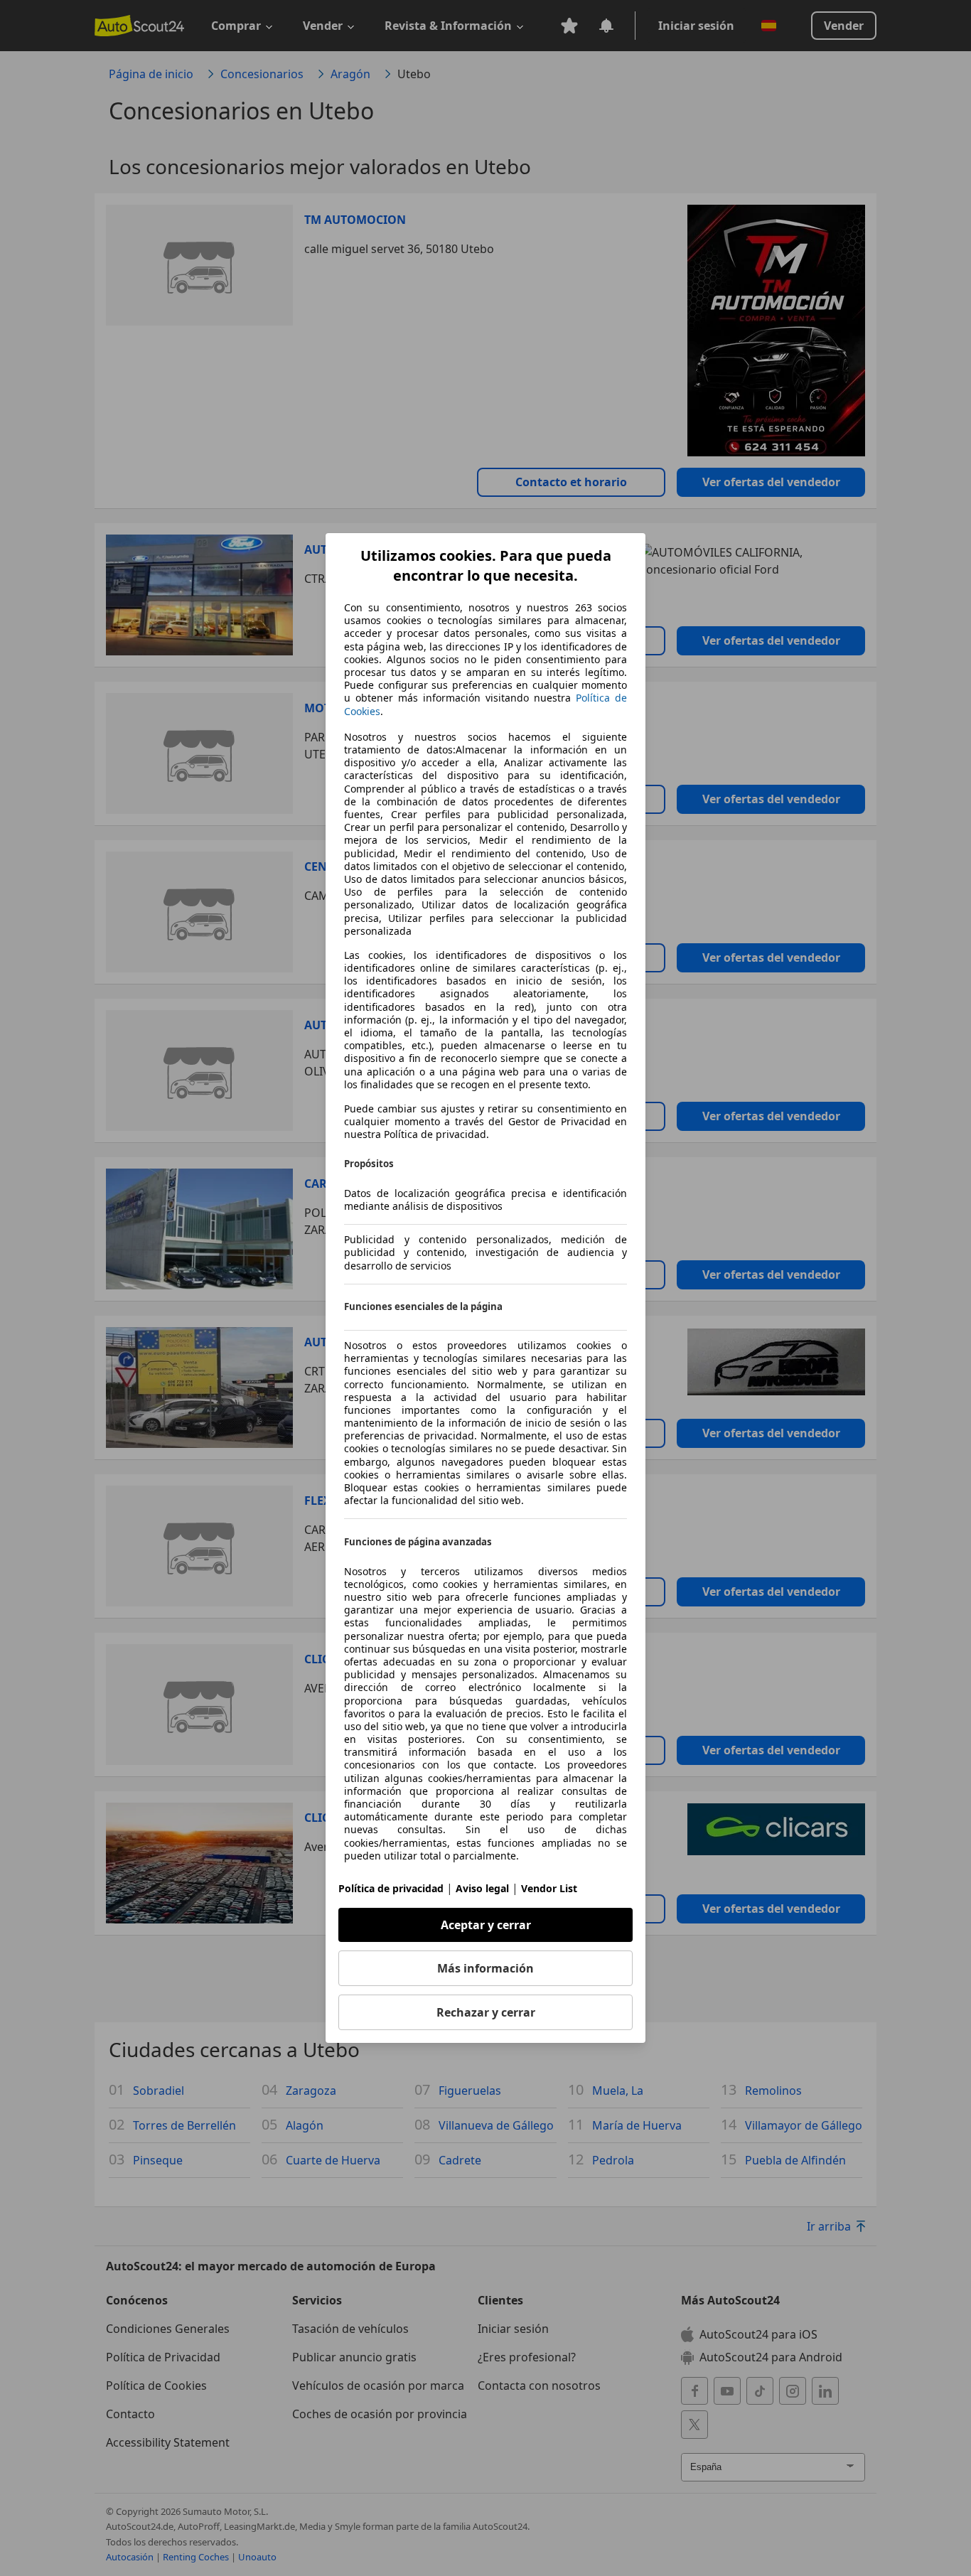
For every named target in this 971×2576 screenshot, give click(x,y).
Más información (485, 1968)
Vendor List (549, 1888)
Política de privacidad (391, 1888)
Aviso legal (482, 1888)
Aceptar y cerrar (486, 1925)
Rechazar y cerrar (486, 2012)
